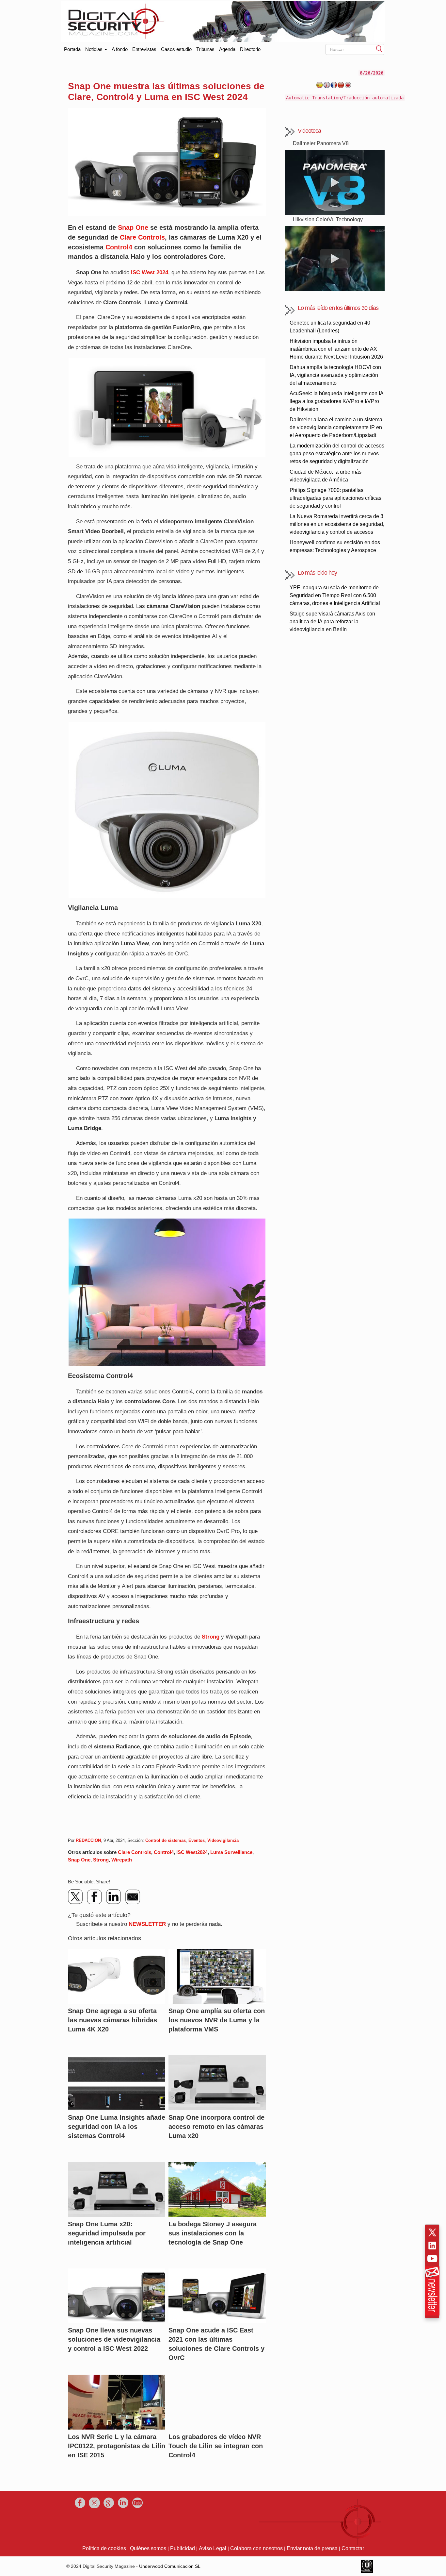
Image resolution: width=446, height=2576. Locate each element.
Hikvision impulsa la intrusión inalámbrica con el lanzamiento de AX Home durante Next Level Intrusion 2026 (336, 349)
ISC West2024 (192, 1852)
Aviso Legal (213, 2548)
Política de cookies (104, 2548)
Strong (211, 1637)
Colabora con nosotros (256, 2548)
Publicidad (183, 2548)
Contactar (353, 2548)
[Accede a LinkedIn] (432, 2246)
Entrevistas (144, 49)
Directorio (250, 49)
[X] (76, 1897)
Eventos (197, 1840)
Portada (72, 48)
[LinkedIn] (114, 1897)
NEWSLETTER (147, 1924)
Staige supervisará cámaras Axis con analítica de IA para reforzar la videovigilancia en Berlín (332, 622)
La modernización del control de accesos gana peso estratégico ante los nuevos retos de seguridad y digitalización (337, 454)
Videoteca (309, 131)
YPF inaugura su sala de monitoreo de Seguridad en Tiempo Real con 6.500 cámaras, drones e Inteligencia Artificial (335, 595)
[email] (133, 1897)
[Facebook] (95, 1897)
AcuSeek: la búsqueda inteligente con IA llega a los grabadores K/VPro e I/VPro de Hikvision (336, 401)
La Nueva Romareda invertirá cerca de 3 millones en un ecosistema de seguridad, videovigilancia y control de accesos (337, 524)
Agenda (227, 49)
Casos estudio (176, 49)
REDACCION (88, 1840)
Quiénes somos (148, 2548)
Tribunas (205, 49)
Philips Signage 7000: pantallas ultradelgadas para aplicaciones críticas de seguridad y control (335, 498)
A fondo (120, 49)
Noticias (95, 49)
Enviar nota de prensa (312, 2548)
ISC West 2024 (150, 272)
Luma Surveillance (231, 1852)
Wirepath (122, 1860)
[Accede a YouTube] (432, 2259)
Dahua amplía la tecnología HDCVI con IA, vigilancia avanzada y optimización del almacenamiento (335, 375)
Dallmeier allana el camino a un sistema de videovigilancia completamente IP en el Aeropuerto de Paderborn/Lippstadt (336, 427)
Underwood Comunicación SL (170, 2566)
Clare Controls (142, 237)
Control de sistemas (166, 1840)
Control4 (119, 247)
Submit (379, 49)
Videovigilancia (223, 1840)
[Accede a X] (432, 2232)
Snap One (133, 227)
